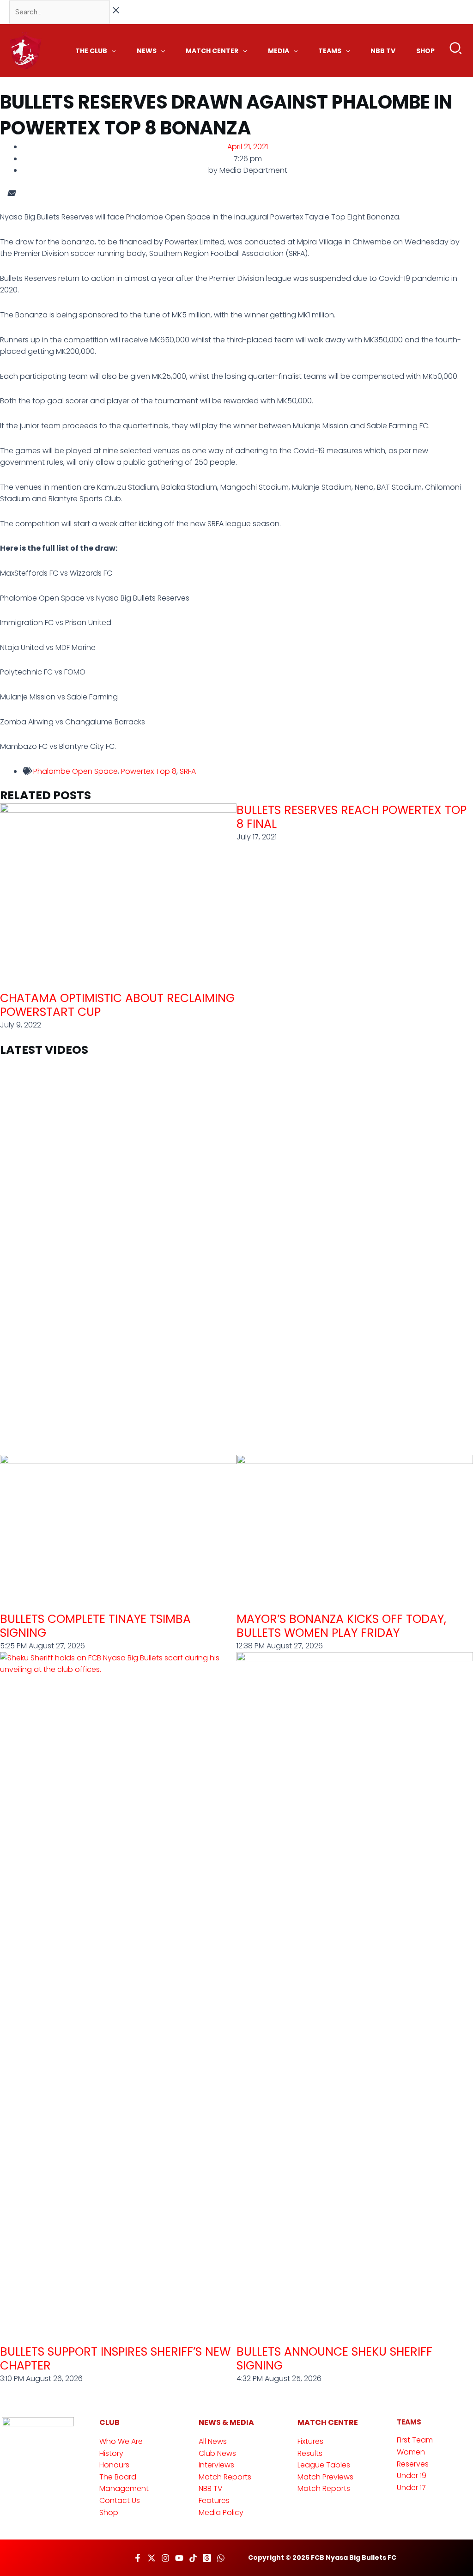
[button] (456, 50)
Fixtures (310, 2441)
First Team (415, 2440)
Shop (109, 2512)
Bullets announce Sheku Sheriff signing (334, 2359)
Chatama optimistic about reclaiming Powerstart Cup (117, 1005)
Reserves (413, 2464)
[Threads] (207, 2558)
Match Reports (225, 2477)
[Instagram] (165, 2558)
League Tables (324, 2465)
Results (310, 2453)
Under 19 (412, 2476)
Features (214, 2500)
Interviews (216, 2465)
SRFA (188, 771)
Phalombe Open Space (76, 771)
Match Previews (325, 2477)
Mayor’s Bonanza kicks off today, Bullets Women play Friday (341, 1626)
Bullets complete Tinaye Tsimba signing (95, 1626)
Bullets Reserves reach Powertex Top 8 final (352, 817)
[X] (152, 2558)
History (111, 2453)
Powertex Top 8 (149, 771)
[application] (111, 51)
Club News (217, 2453)
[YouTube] (179, 2558)
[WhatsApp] (221, 2558)
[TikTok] (193, 2558)
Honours (114, 2465)
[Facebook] (138, 2558)
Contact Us (120, 2500)
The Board (118, 2477)
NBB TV (211, 2488)
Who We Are (121, 2441)
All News (213, 2441)
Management (124, 2488)
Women (411, 2452)
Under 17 (411, 2488)
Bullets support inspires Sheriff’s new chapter (115, 2359)
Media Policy (221, 2512)
